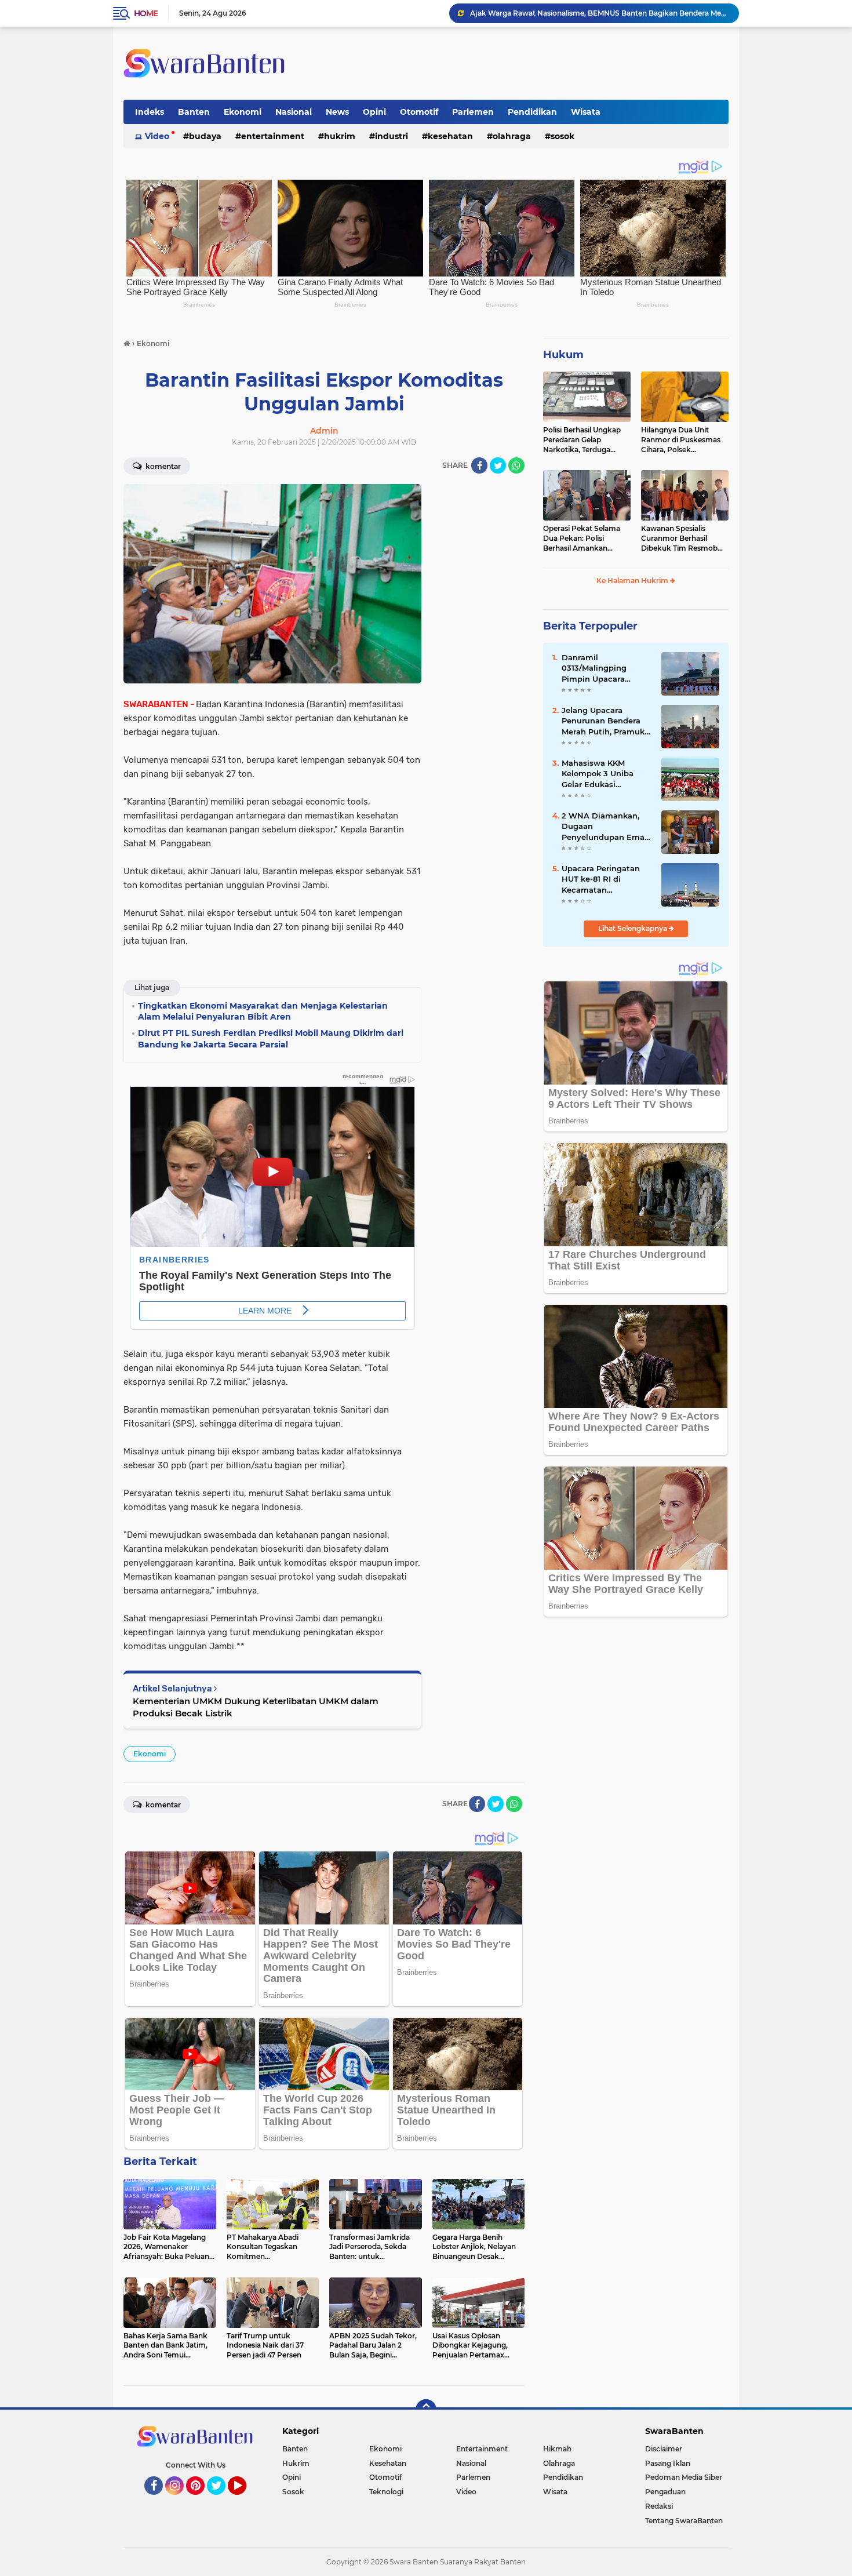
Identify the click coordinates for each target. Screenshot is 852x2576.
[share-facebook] (479, 465)
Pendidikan (532, 112)
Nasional (294, 112)
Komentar (162, 466)
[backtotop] (426, 2410)
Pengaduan (665, 2492)
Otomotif (419, 112)
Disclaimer (664, 2449)
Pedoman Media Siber (684, 2477)
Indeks (150, 112)
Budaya (205, 136)
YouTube (245, 2500)
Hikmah (557, 2449)
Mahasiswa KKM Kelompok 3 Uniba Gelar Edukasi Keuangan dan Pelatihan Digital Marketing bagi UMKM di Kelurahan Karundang (605, 774)
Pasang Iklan (668, 2463)
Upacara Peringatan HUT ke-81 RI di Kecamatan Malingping (601, 879)
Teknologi (386, 2492)
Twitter (221, 2500)
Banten (194, 112)
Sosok (562, 136)
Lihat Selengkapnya (633, 928)
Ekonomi (243, 112)
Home (146, 13)
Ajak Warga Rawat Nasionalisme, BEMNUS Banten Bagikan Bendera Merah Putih (599, 13)
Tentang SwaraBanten (684, 2521)
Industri (392, 136)
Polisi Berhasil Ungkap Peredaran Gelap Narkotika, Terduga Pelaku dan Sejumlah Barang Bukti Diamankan (582, 440)
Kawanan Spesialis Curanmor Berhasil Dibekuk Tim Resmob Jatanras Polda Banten (680, 539)
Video (157, 136)
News (337, 112)
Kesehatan (450, 136)
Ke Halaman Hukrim (633, 581)
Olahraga (512, 136)
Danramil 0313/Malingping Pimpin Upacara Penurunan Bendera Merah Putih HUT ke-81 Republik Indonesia (606, 668)
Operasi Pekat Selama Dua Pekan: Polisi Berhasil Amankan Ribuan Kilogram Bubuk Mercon (585, 539)
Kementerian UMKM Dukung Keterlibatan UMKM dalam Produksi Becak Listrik (256, 1707)
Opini (374, 112)
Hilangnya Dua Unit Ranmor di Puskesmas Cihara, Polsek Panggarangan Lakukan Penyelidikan (683, 440)
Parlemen (473, 112)
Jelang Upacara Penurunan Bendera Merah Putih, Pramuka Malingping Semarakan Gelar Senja (607, 721)
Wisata (586, 112)
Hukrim (340, 136)
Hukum (563, 355)
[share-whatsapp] (516, 465)
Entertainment (273, 136)
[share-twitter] (498, 465)
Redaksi (659, 2506)
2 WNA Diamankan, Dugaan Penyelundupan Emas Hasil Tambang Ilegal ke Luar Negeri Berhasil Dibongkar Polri (605, 827)
